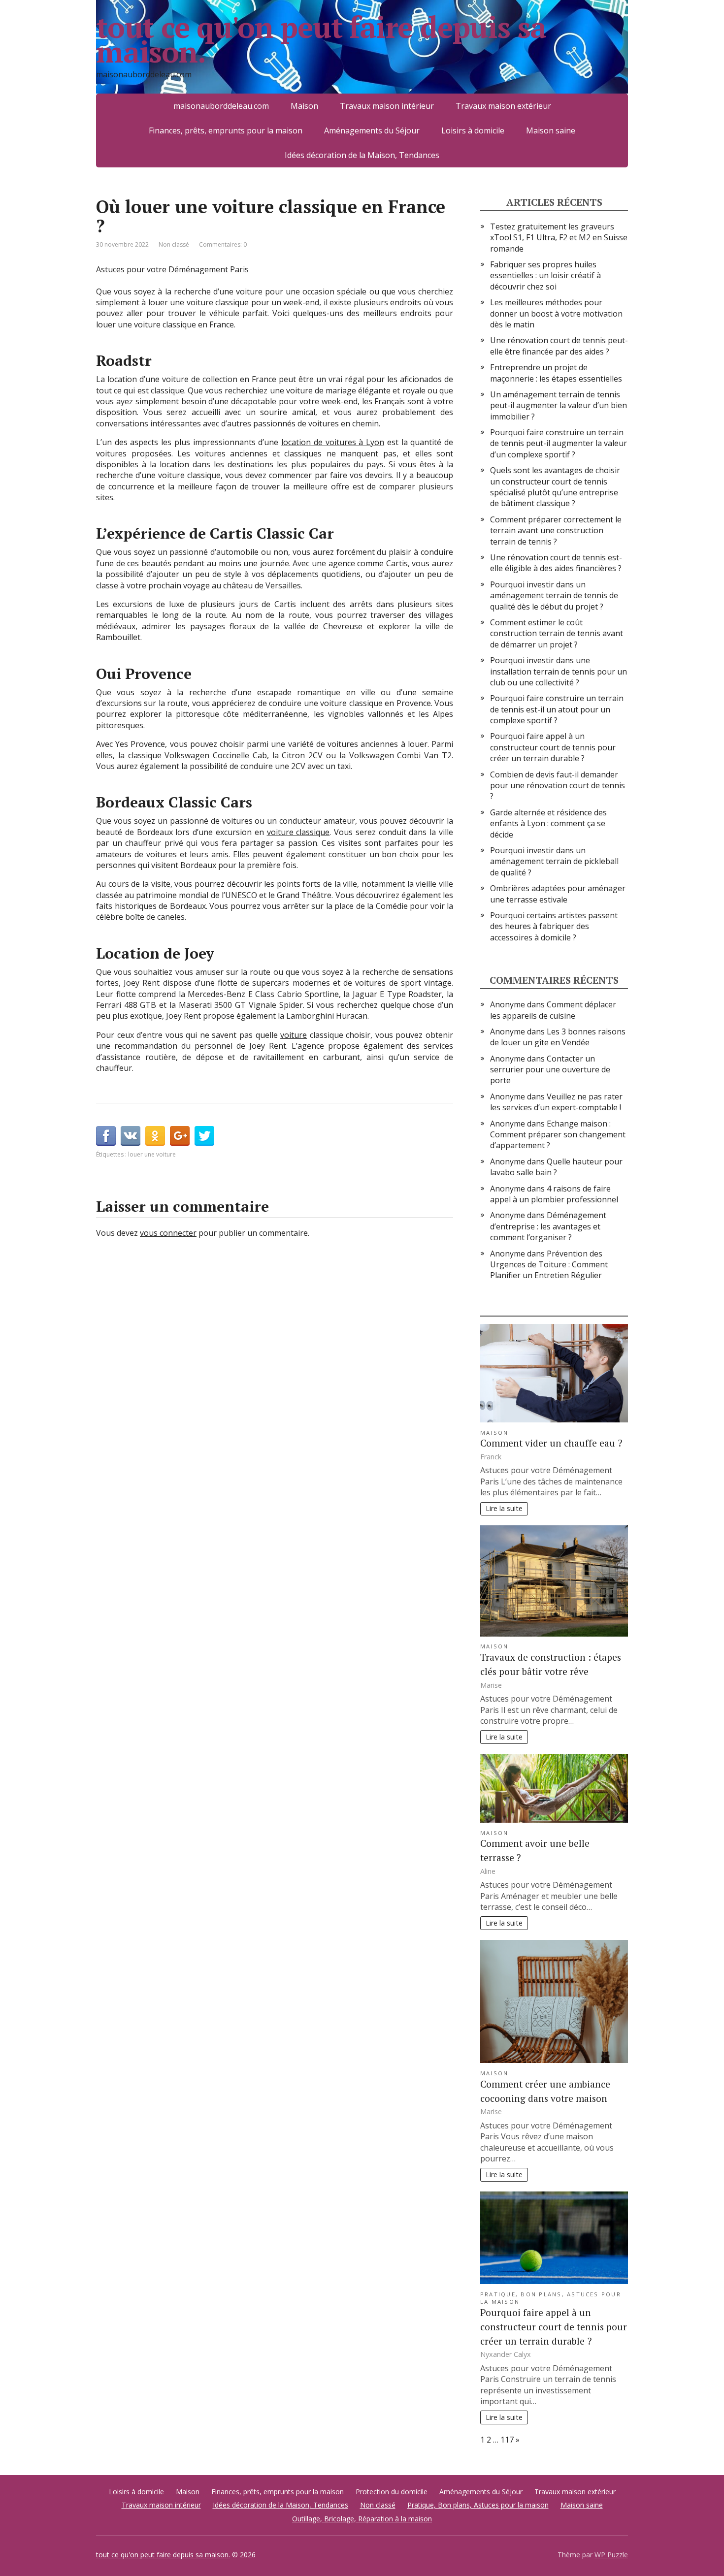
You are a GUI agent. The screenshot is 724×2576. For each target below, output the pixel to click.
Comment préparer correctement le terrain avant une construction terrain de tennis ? (556, 531)
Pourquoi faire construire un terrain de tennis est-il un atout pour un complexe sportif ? (557, 709)
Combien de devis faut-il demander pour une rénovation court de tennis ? (558, 786)
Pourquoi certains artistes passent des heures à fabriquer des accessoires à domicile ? (554, 926)
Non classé (174, 244)
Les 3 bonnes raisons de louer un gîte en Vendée (558, 1037)
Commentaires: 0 (223, 244)
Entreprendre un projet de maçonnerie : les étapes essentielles (556, 373)
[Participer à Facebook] (106, 1136)
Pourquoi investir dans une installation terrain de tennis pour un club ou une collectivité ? (559, 671)
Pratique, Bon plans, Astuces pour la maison (478, 2505)
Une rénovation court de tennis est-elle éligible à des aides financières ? (556, 563)
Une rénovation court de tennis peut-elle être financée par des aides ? (559, 346)
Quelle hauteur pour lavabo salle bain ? (556, 1167)
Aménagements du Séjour (372, 130)
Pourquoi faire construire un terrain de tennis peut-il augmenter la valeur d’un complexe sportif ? (559, 443)
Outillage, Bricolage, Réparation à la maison (362, 2519)
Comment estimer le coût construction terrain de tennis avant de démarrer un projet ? (557, 633)
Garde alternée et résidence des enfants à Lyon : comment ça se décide (548, 823)
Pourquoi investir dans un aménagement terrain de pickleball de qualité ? (554, 861)
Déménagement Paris (209, 269)
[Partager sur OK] (155, 1136)
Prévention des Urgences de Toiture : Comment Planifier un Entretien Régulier (549, 1265)
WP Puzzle (611, 2555)
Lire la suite (504, 1508)
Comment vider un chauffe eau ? (551, 1443)
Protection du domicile (392, 2492)
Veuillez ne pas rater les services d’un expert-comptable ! (556, 1102)
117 (507, 2440)
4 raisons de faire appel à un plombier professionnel (554, 1194)
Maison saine (551, 130)
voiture (294, 1035)
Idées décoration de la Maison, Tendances (362, 155)
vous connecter (168, 1233)
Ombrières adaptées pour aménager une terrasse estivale (558, 894)
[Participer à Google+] (180, 1136)
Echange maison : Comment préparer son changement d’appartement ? (558, 1135)
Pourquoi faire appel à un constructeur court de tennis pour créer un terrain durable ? (553, 747)
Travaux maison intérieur (387, 106)
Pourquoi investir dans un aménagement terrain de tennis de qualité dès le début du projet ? (554, 596)
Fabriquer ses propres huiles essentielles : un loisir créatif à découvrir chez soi (545, 275)
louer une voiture (152, 1154)
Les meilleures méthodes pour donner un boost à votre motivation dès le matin (556, 313)
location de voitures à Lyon (333, 442)
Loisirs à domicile (473, 130)
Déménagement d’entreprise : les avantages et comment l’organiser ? (548, 1226)
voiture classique (298, 832)
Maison (304, 106)
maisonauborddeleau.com (221, 106)
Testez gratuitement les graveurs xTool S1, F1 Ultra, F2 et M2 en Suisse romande (559, 238)
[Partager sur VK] (131, 1136)
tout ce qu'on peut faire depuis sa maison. (321, 39)
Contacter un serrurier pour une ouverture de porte (550, 1070)
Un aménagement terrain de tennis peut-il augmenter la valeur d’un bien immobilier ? (559, 405)
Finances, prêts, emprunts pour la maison (226, 130)
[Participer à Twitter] (204, 1136)
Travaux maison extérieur (503, 106)
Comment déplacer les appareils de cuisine (553, 1010)
